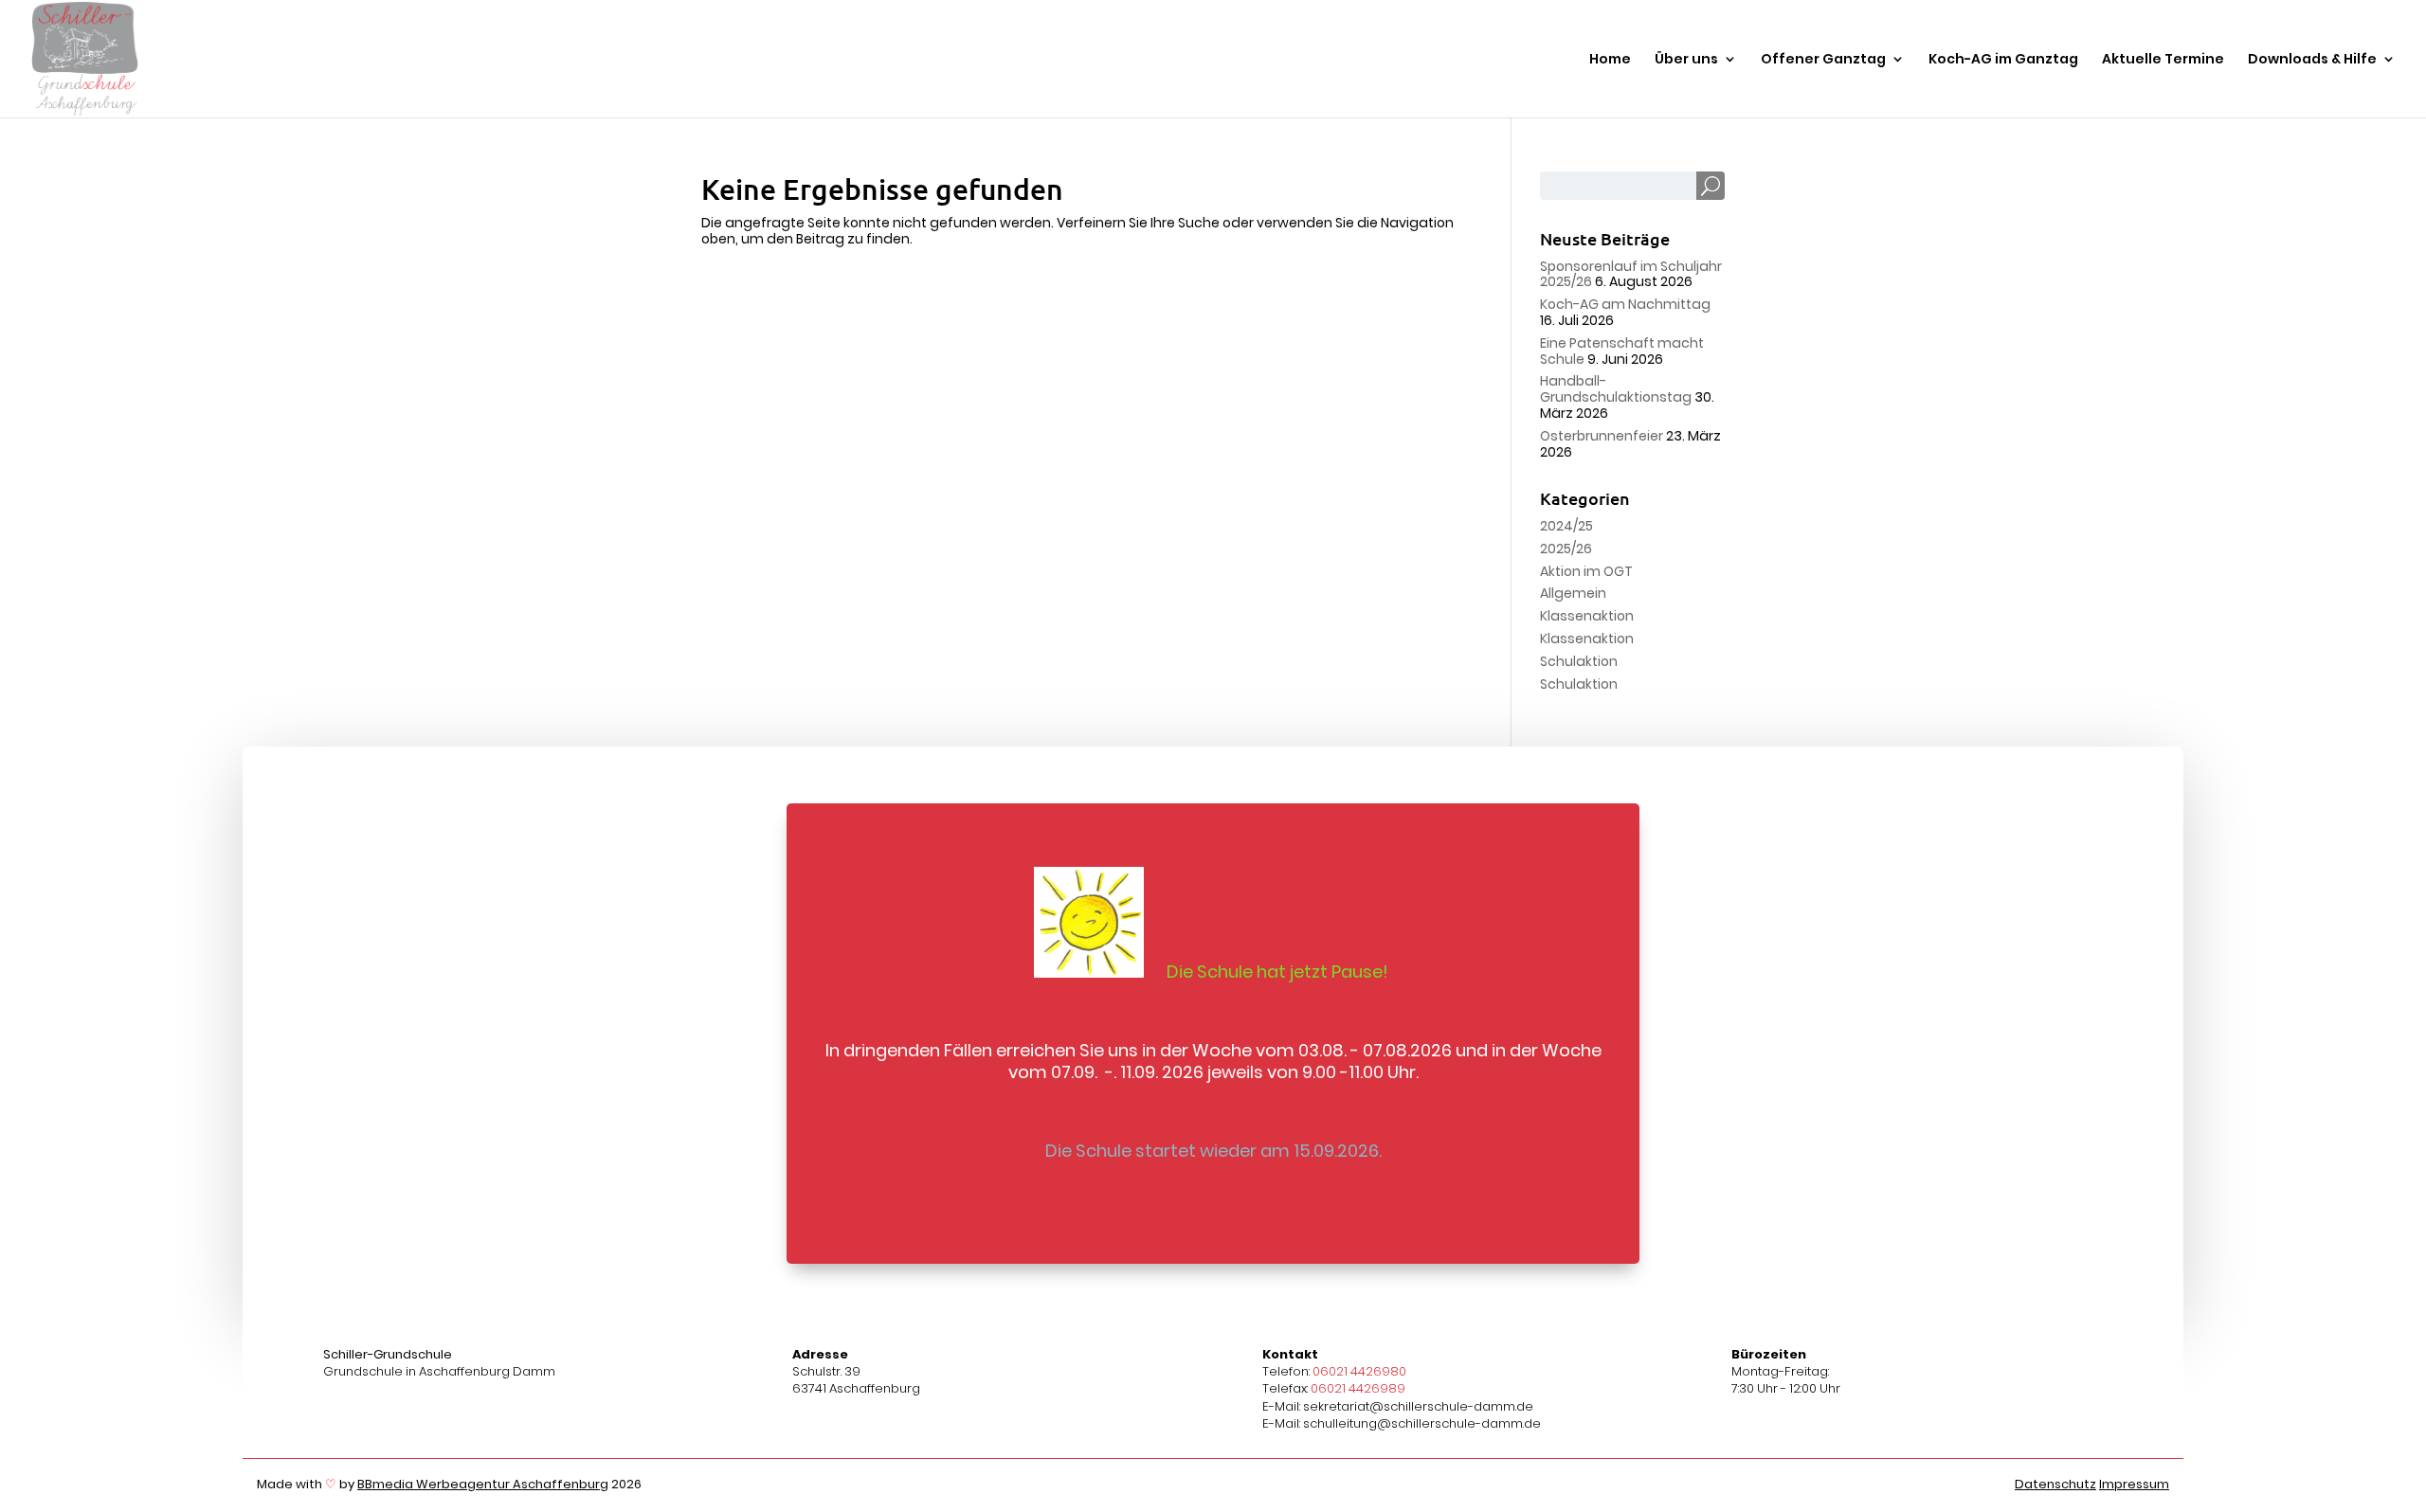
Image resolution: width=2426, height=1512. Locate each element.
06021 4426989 (1358, 1388)
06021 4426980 (1359, 1371)
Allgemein (1573, 593)
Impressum (2134, 1484)
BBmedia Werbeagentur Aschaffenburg (483, 1484)
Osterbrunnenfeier (1602, 436)
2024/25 (1566, 526)
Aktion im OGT (1586, 571)
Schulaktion (1579, 661)
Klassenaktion (1587, 616)
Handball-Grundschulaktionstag (1616, 389)
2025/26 (1566, 549)
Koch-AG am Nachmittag (1625, 304)
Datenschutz (2055, 1484)
